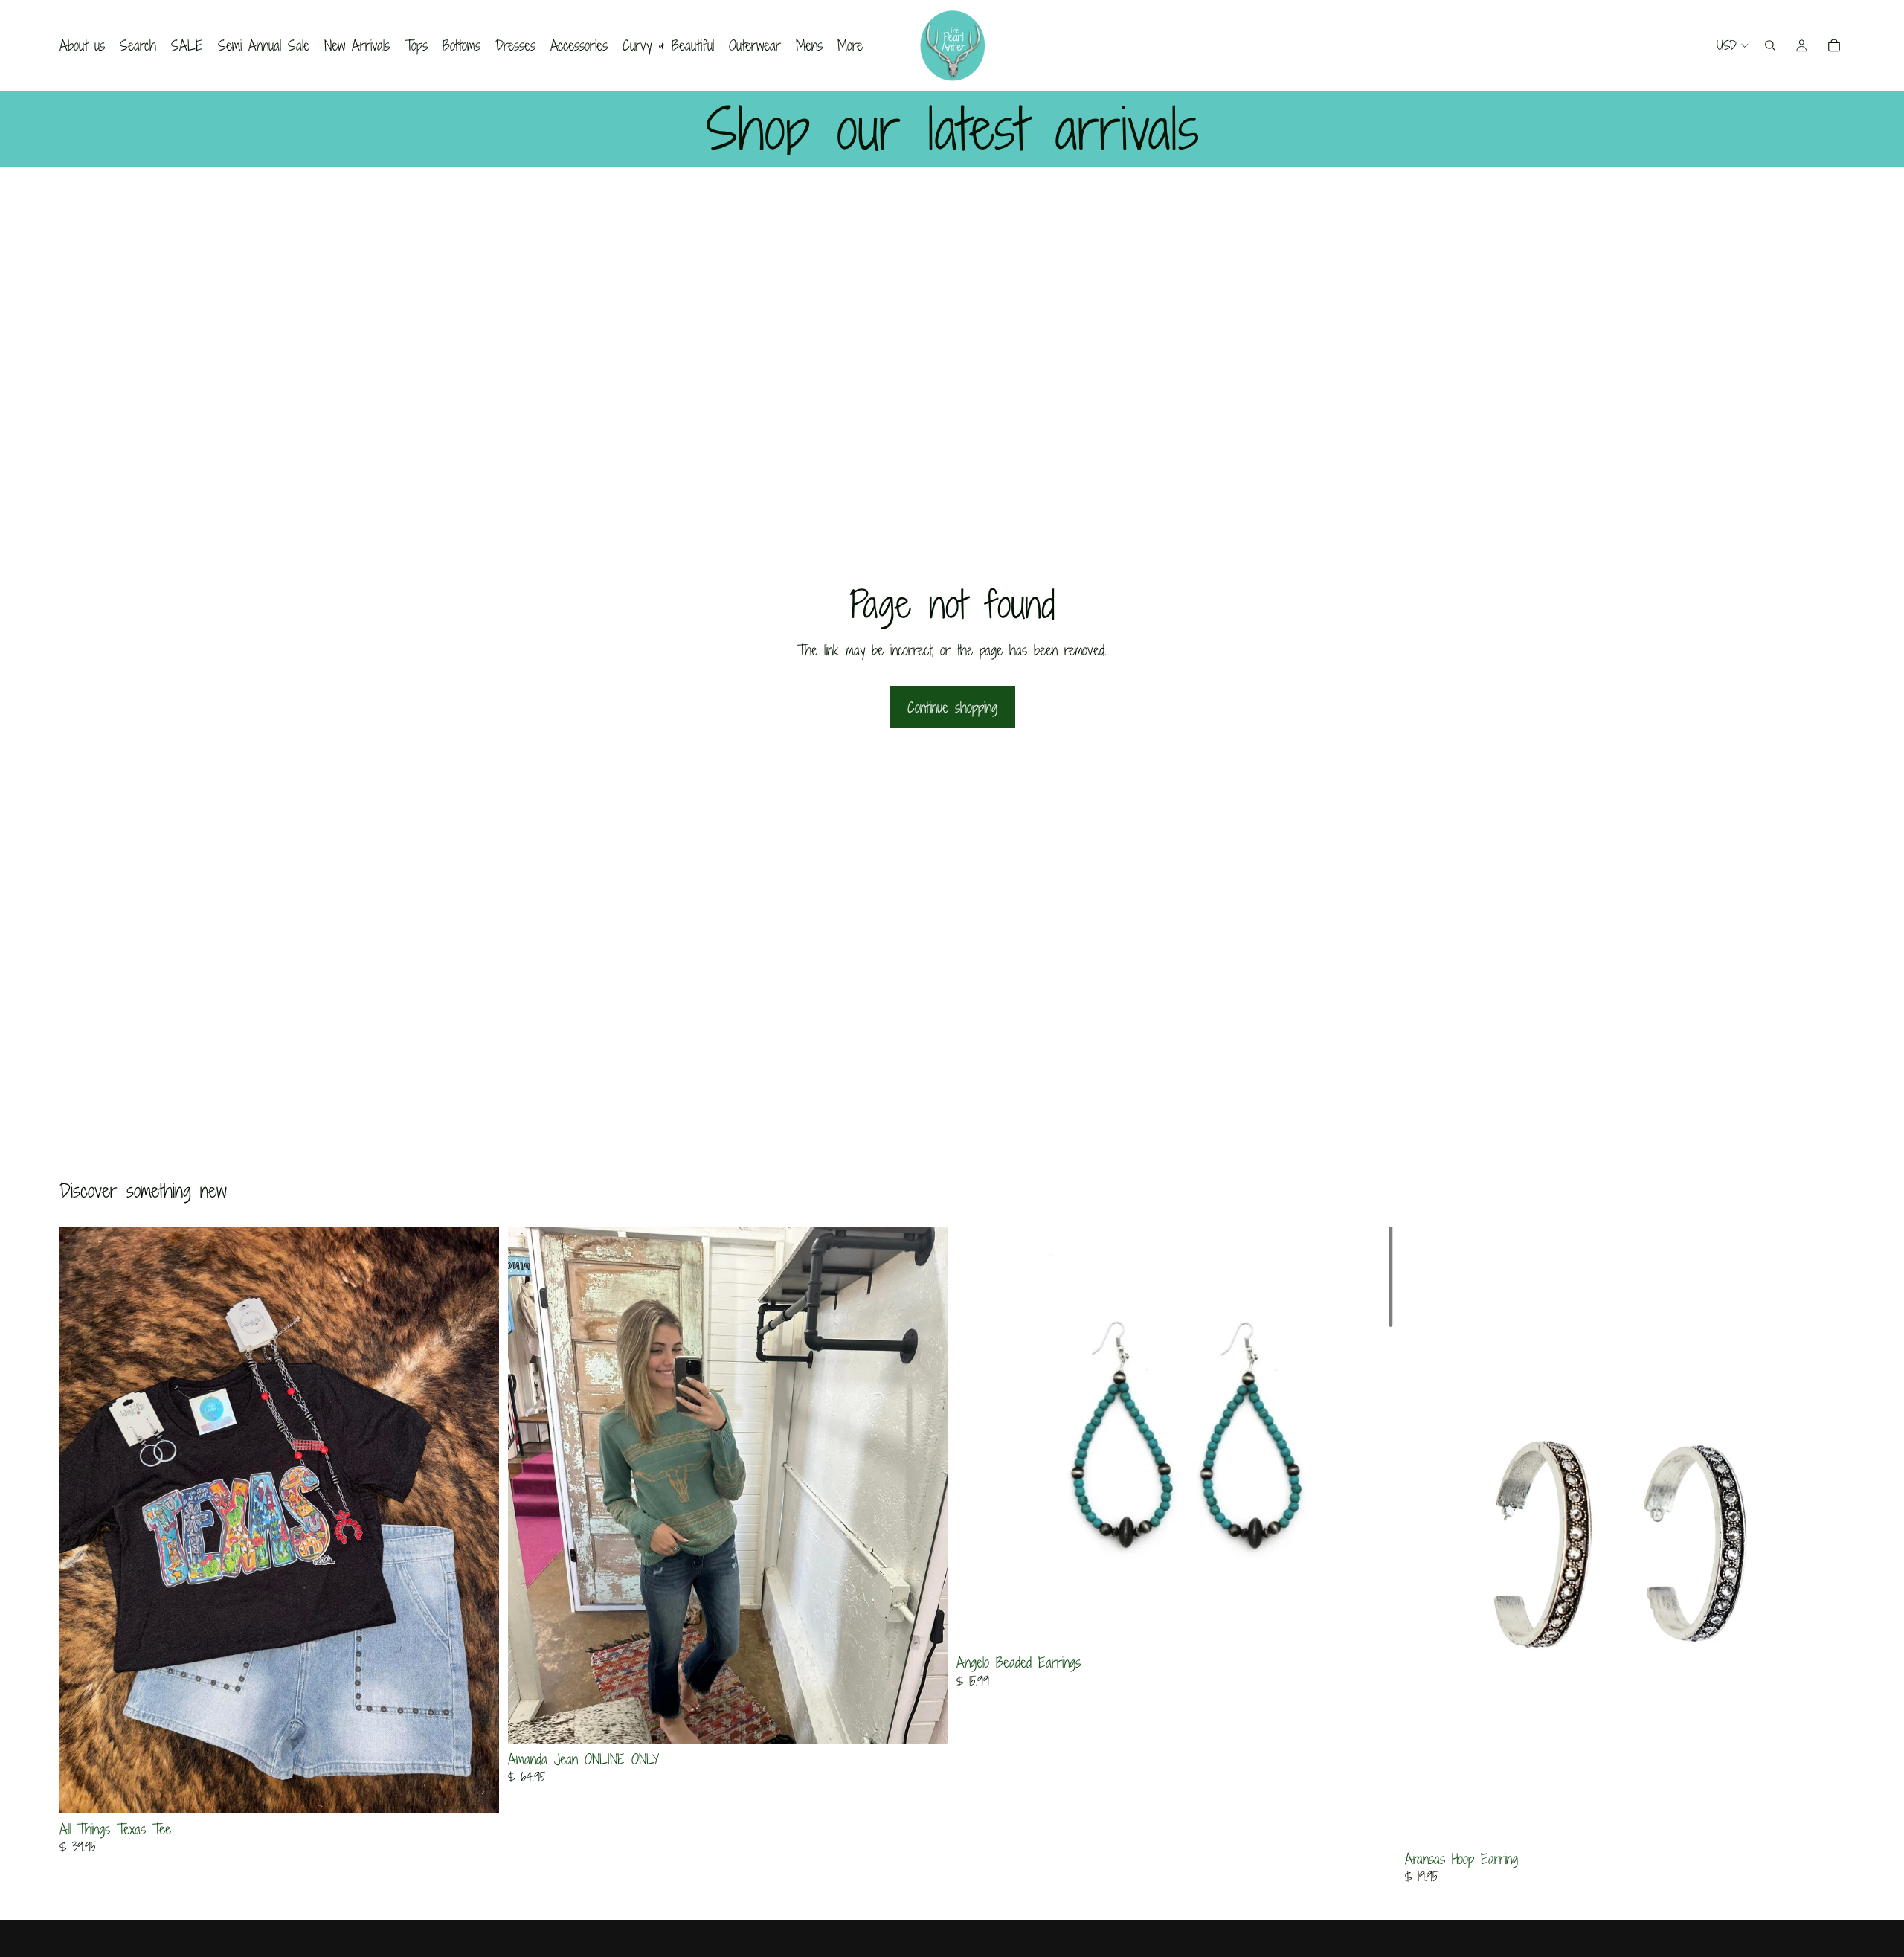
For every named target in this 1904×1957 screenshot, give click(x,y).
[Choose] (476, 1790)
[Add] (1373, 1625)
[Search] (1770, 45)
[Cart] (1834, 45)
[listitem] (850, 45)
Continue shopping (952, 707)
